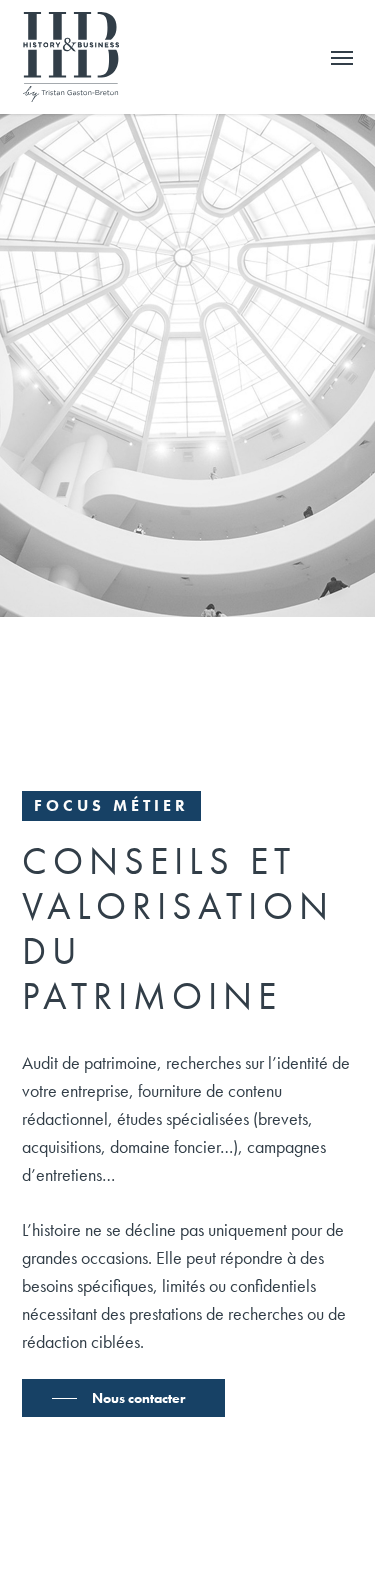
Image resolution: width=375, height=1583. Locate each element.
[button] (342, 57)
